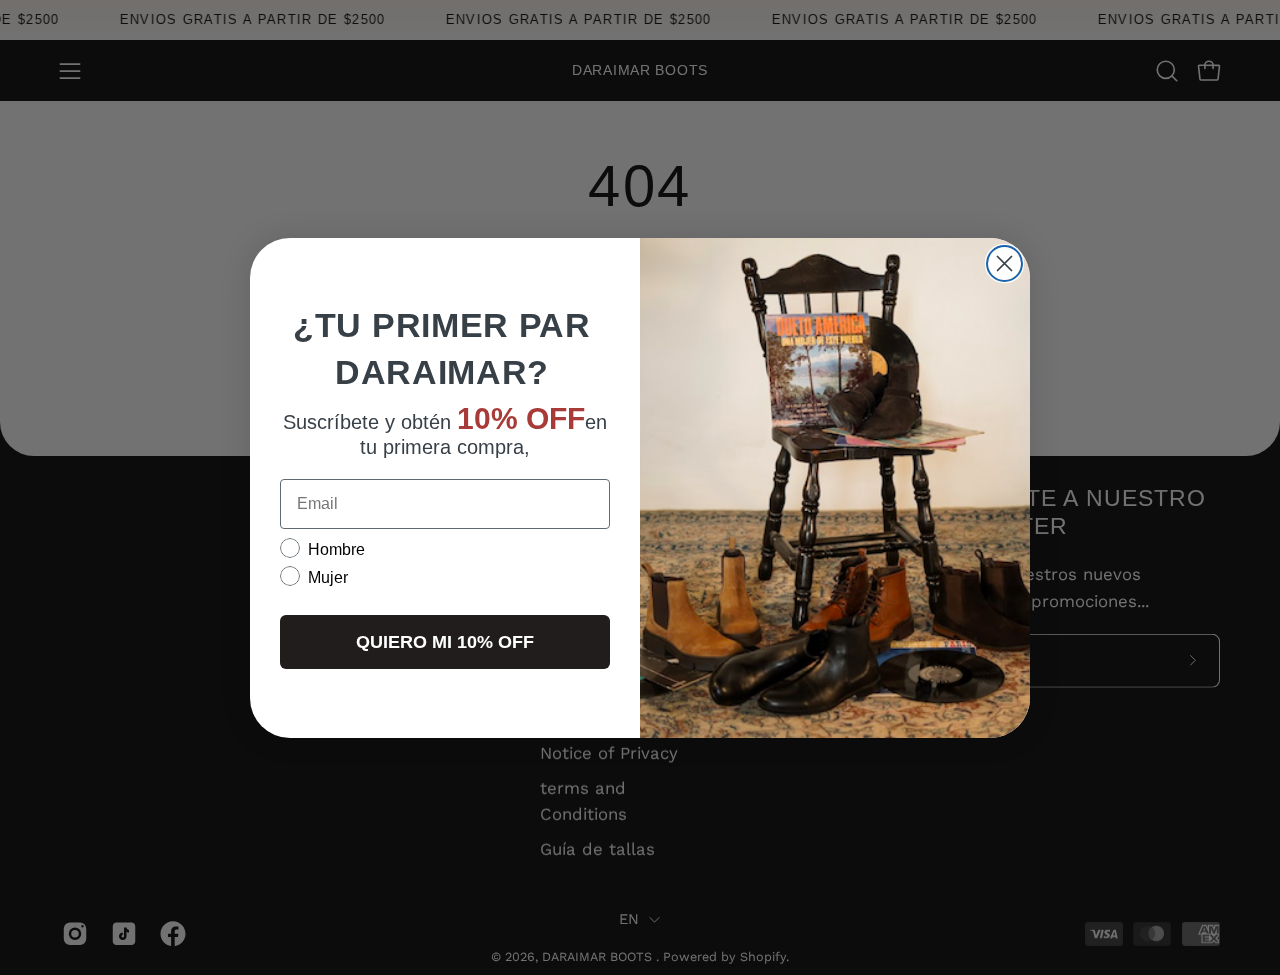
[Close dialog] (1004, 263)
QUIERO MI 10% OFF (445, 641)
